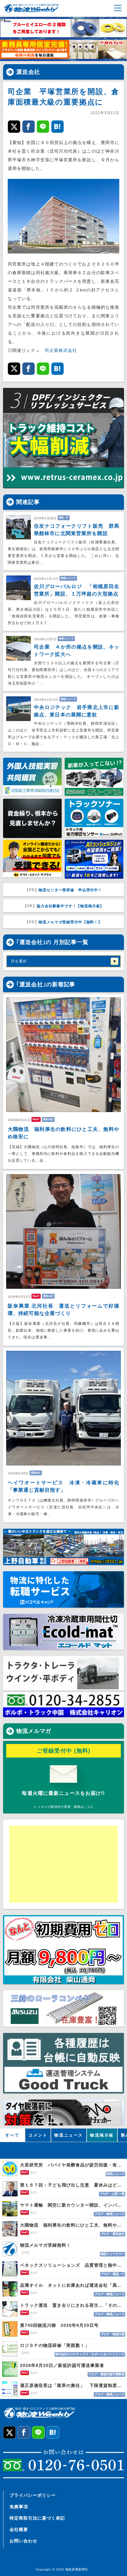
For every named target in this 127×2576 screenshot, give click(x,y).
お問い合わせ (23, 2541)
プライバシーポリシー (33, 2495)
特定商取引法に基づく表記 (37, 2518)
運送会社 (28, 72)
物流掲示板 (102, 2135)
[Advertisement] (57, 1864)
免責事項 (19, 2507)
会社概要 (19, 2529)
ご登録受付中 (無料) (64, 1751)
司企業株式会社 (61, 350)
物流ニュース (69, 2135)
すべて (12, 2135)
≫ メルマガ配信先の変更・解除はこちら (63, 1807)
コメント (38, 2135)
